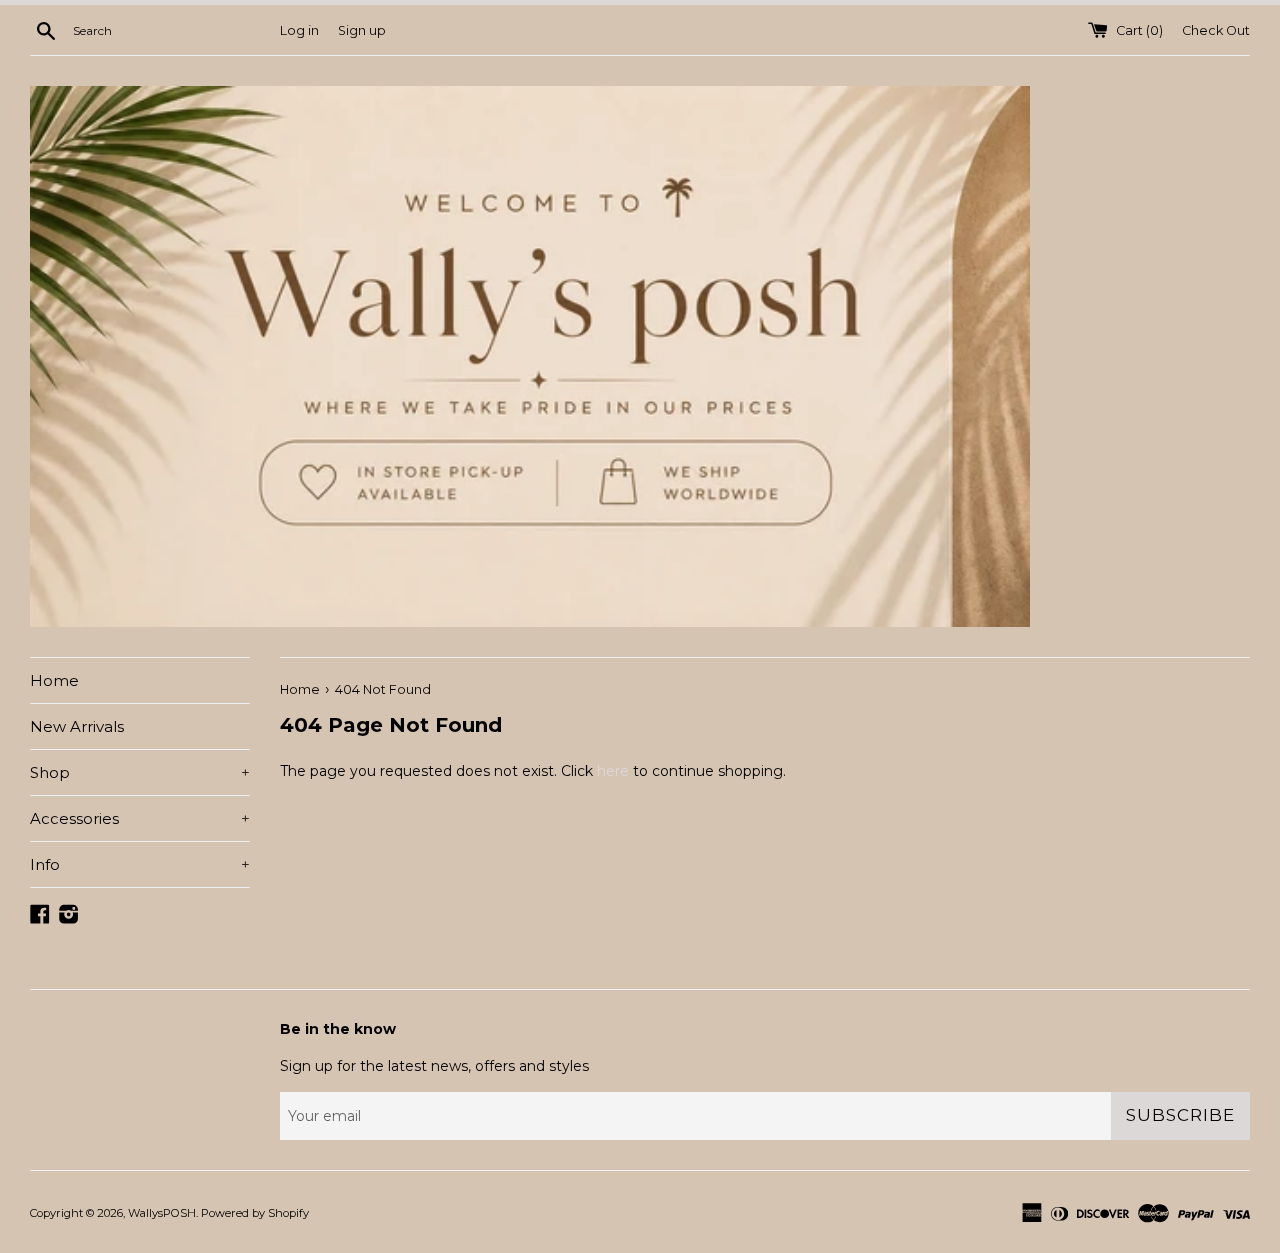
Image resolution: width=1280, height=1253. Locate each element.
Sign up (362, 30)
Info (140, 864)
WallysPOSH (162, 1213)
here (613, 771)
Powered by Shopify (255, 1213)
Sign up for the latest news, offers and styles (434, 1066)
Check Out (1216, 30)
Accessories (140, 818)
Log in (299, 30)
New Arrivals (77, 726)
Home (54, 680)
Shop (140, 772)
